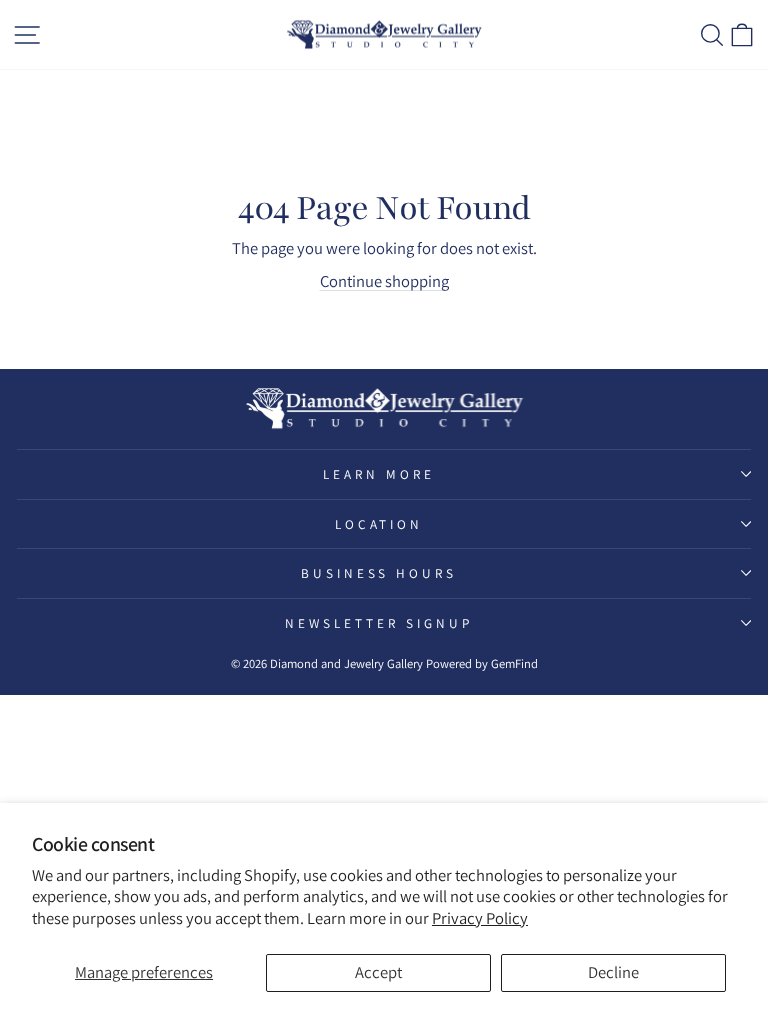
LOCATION (379, 524)
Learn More (379, 474)
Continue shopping (384, 281)
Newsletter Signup (379, 623)
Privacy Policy (480, 918)
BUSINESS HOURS (379, 573)
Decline (613, 972)
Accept (378, 972)
